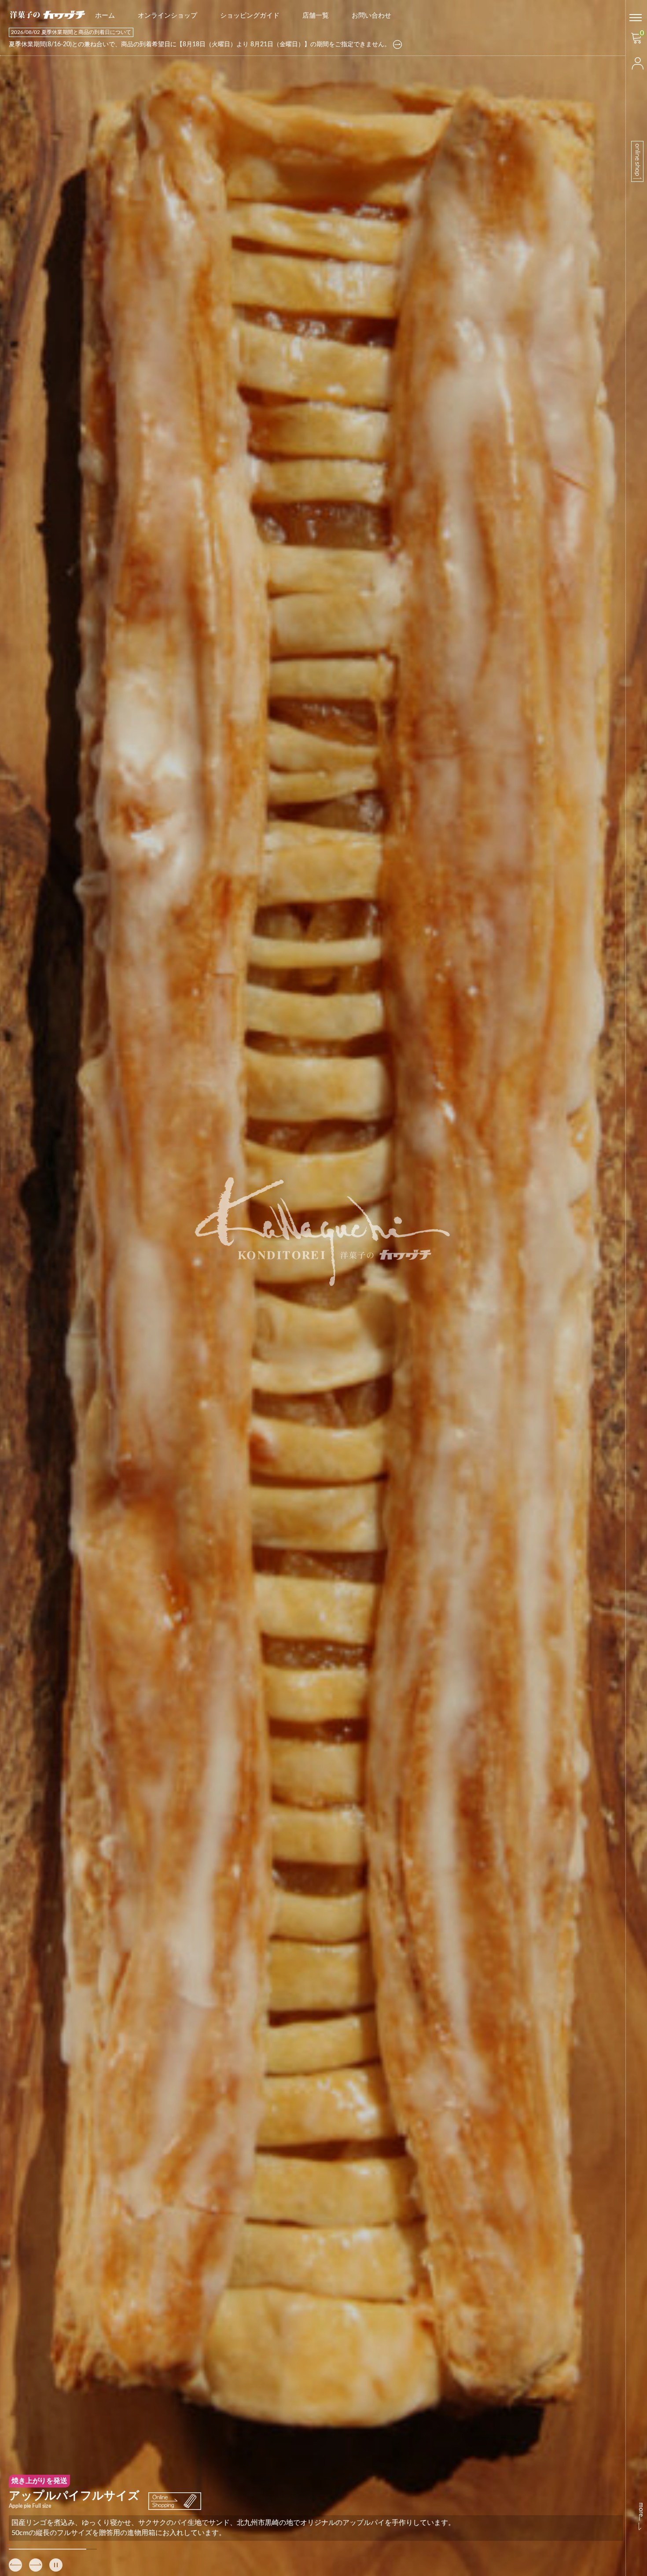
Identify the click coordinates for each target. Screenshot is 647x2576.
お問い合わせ (371, 16)
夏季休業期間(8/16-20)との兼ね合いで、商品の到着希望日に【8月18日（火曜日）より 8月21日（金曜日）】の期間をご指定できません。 (200, 44)
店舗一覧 (316, 16)
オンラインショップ (167, 16)
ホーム (105, 16)
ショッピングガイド (250, 16)
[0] (636, 41)
